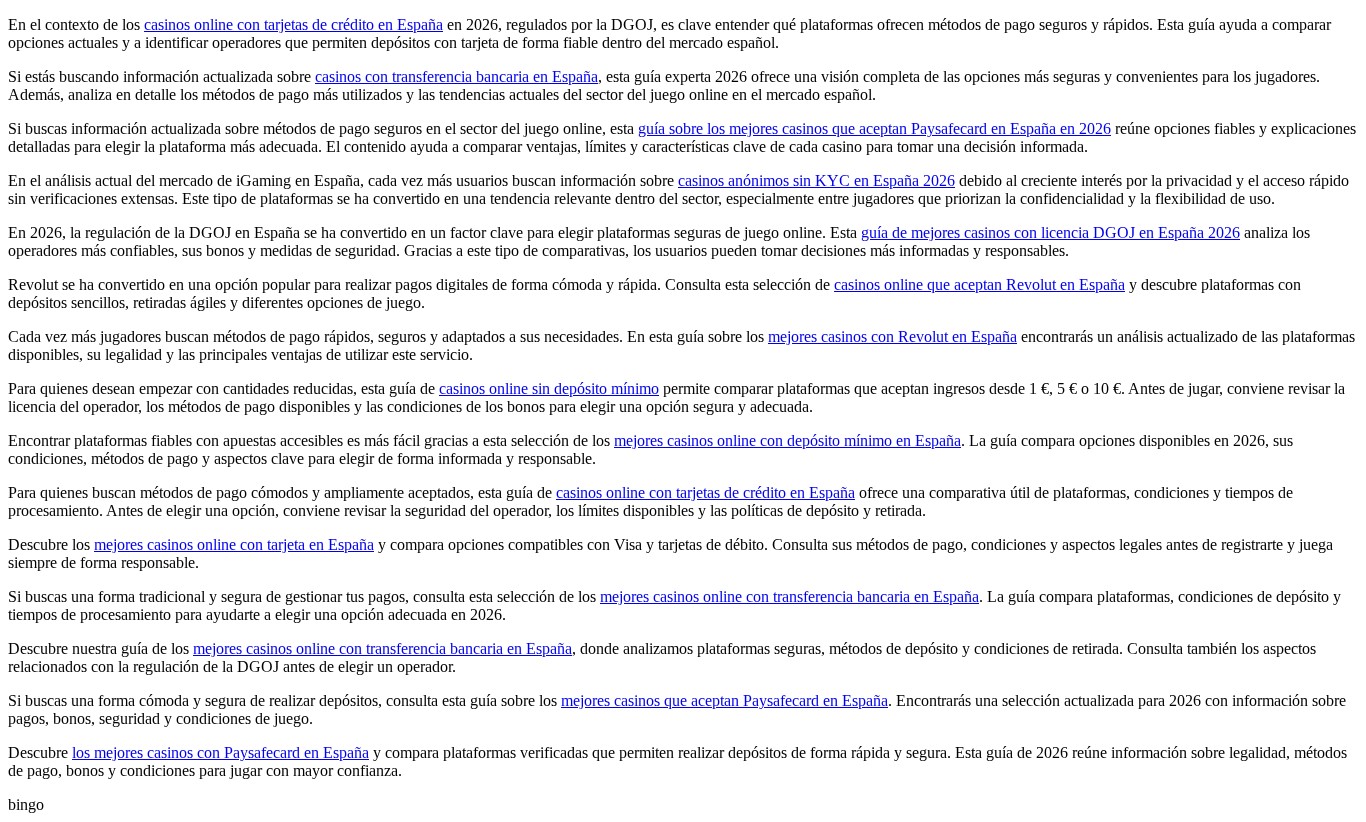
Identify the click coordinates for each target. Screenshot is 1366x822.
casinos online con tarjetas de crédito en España (293, 24)
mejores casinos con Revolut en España (892, 336)
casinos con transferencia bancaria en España (456, 76)
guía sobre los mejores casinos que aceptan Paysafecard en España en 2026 (874, 128)
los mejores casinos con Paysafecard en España (220, 752)
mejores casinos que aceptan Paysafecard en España (724, 700)
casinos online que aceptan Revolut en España (979, 284)
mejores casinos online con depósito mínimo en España (787, 440)
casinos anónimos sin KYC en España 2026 (816, 180)
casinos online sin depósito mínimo (549, 388)
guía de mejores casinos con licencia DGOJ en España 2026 (1050, 232)
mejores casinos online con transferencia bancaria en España (789, 596)
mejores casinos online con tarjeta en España (234, 544)
